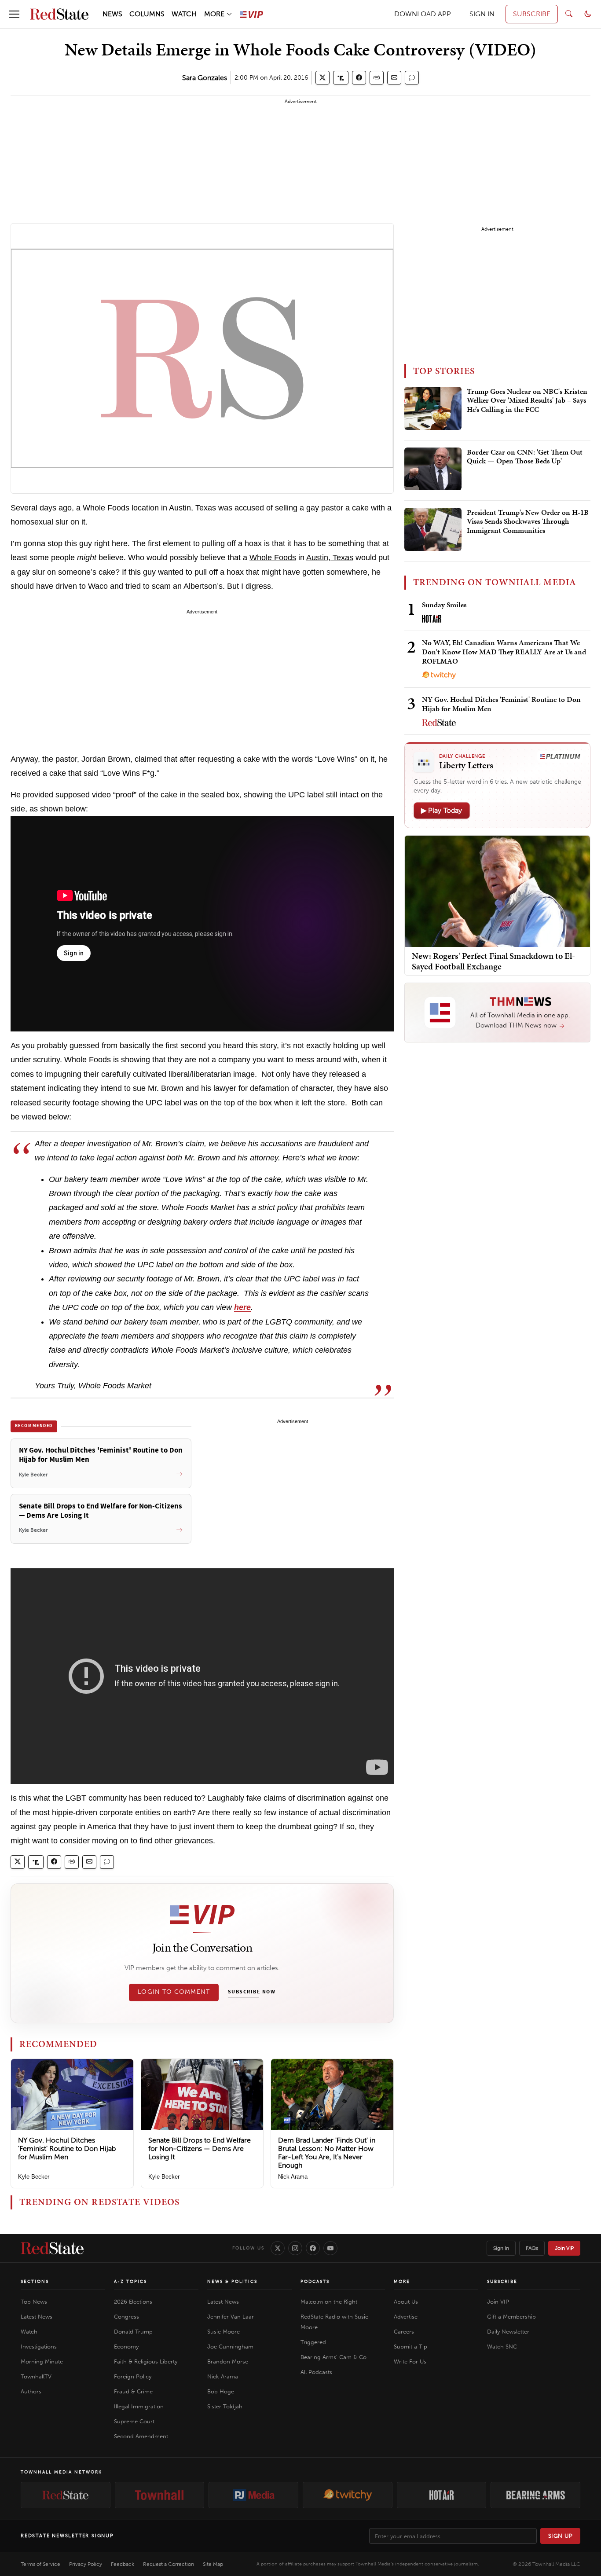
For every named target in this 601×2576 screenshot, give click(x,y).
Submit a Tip (410, 2347)
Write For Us (410, 2361)
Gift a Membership (511, 2317)
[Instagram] (295, 2248)
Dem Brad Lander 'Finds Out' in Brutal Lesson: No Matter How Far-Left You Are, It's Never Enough (327, 2153)
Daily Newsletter (508, 2332)
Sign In (501, 2248)
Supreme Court (134, 2421)
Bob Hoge (221, 2391)
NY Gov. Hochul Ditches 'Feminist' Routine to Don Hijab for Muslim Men (67, 2149)
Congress (126, 2317)
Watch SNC (502, 2347)
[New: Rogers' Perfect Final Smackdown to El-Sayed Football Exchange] (497, 891)
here (242, 1307)
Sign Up (561, 2536)
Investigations (39, 2347)
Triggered (313, 2342)
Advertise (406, 2317)
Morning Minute (42, 2361)
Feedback (123, 2564)
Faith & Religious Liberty (146, 2361)
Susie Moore (224, 2332)
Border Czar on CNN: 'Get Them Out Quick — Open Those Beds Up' (525, 457)
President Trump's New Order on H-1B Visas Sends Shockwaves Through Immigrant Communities (528, 522)
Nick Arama (293, 2177)
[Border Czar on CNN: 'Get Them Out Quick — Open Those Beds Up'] (433, 469)
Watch (29, 2332)
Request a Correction (169, 2564)
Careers (404, 2332)
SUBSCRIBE (532, 14)
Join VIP (564, 2248)
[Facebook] (313, 2248)
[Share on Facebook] (359, 78)
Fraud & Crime (133, 2391)
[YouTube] (330, 2248)
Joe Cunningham (230, 2347)
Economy (126, 2347)
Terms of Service (40, 2564)
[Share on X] (322, 78)
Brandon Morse (228, 2361)
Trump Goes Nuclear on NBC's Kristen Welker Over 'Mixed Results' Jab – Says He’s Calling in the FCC (527, 401)
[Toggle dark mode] (588, 14)
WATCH (184, 14)
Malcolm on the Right (329, 2302)
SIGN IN (482, 14)
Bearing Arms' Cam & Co (333, 2357)
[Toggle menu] (14, 14)
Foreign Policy (133, 2376)
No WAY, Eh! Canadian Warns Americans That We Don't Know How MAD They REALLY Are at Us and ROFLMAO (504, 652)
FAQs (532, 2248)
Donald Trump (133, 2332)
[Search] (569, 14)
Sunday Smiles (444, 605)
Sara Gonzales (205, 78)
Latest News (37, 2317)
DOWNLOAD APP (423, 14)
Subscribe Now (252, 1992)
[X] (278, 2248)
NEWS (112, 14)
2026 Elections (133, 2302)
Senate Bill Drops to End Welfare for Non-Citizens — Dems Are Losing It (200, 2149)
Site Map (213, 2564)
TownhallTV (36, 2376)
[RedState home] (52, 2248)
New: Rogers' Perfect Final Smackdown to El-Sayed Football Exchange (493, 961)
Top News (34, 2302)
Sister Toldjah (225, 2406)
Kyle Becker (34, 2177)
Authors (31, 2391)
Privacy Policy (86, 2564)
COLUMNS (147, 14)
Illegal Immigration (139, 2406)
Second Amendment (141, 2436)
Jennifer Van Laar (231, 2317)
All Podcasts (316, 2372)
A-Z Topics (130, 2282)
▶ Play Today (442, 810)
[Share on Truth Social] (341, 78)
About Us (406, 2302)
